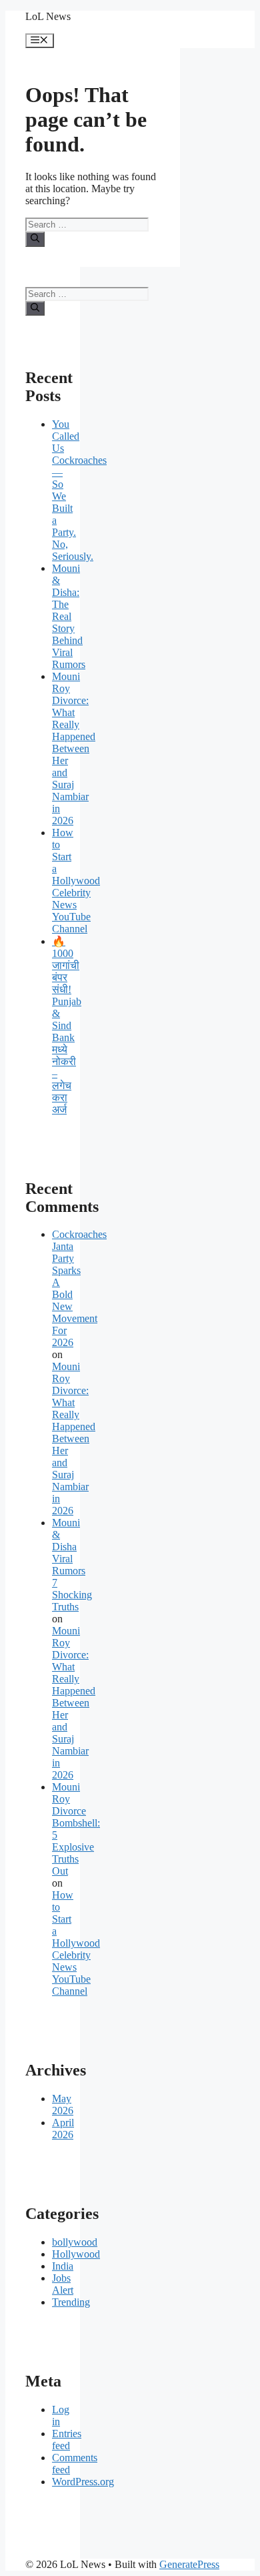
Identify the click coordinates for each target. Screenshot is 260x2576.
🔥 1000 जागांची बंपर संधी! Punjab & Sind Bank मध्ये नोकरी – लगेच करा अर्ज (67, 1025)
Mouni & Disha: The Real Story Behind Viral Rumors (69, 616)
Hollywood (76, 2254)
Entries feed (67, 2440)
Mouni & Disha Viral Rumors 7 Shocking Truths (72, 1565)
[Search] (35, 239)
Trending (71, 2302)
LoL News (48, 16)
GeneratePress (189, 2564)
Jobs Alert (63, 2284)
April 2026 (63, 2129)
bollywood (75, 2242)
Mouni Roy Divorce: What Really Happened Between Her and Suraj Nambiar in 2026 (74, 748)
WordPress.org (83, 2482)
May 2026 (63, 2105)
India (63, 2266)
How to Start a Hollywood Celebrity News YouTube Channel (76, 881)
